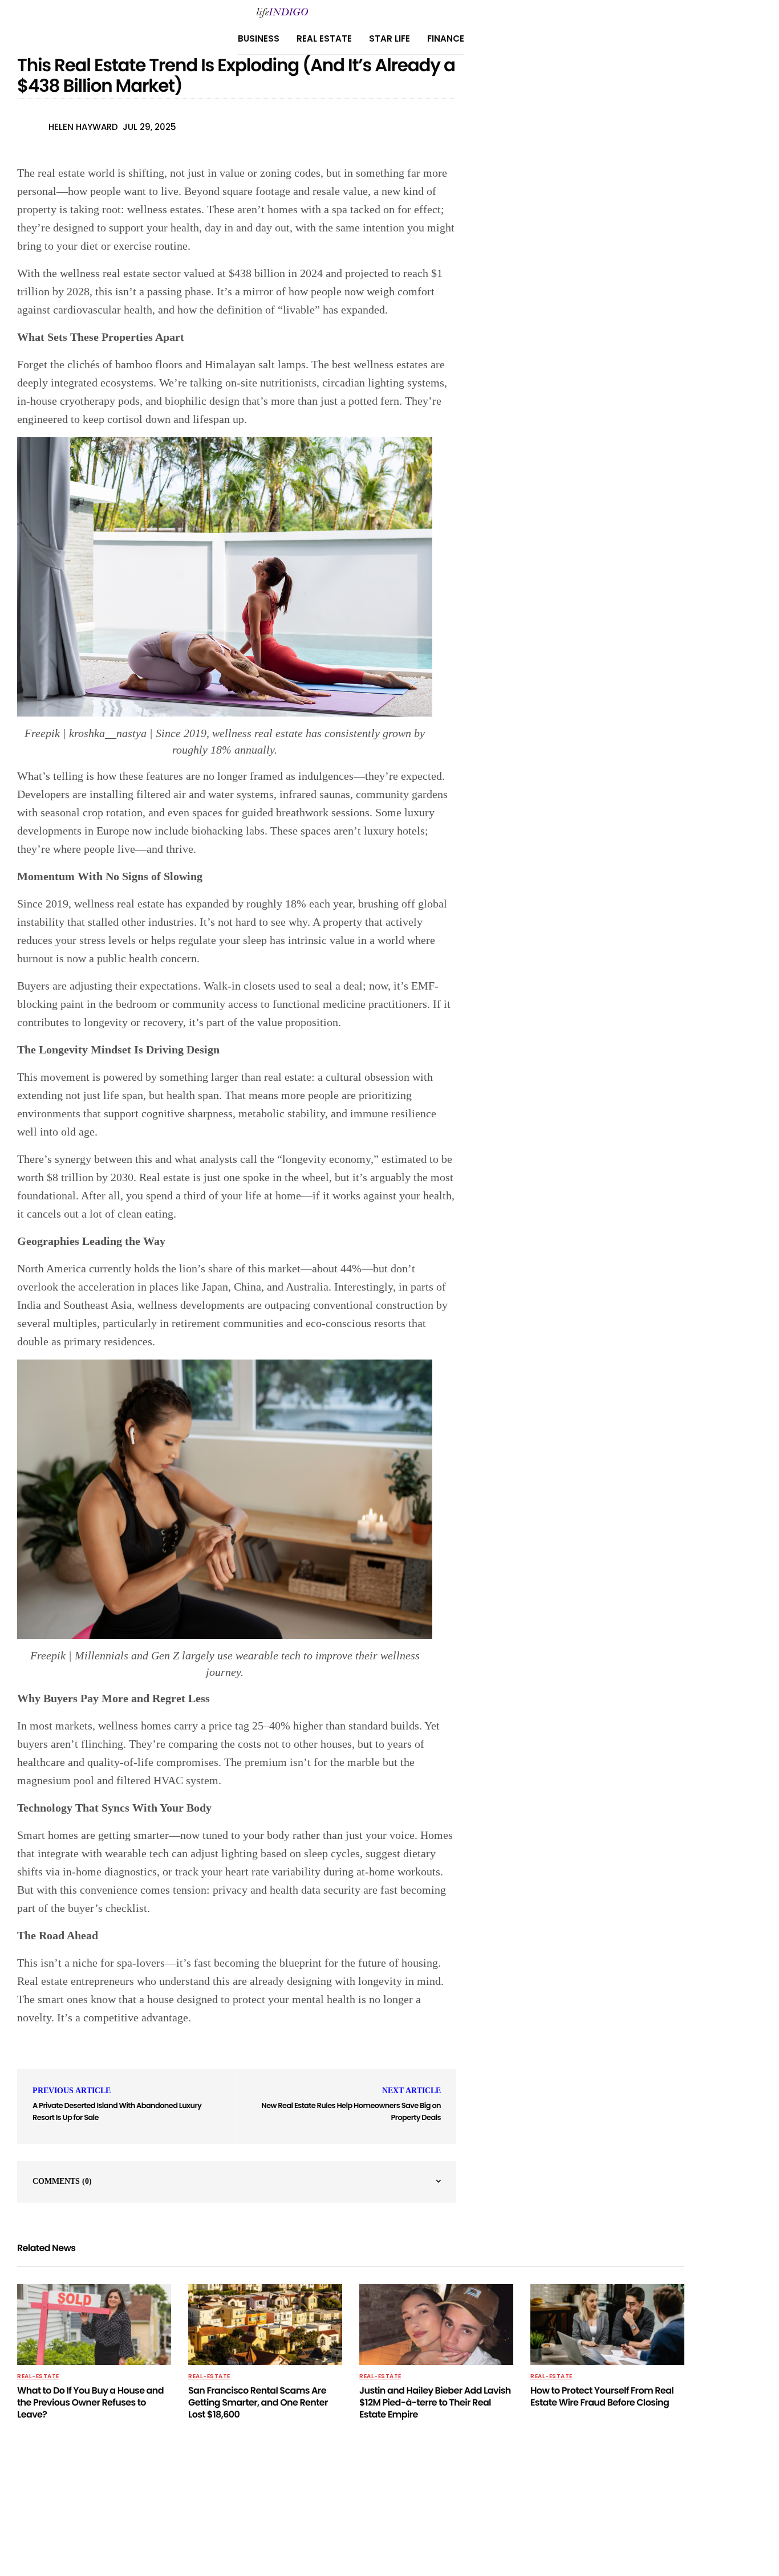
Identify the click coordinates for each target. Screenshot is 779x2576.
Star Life (389, 38)
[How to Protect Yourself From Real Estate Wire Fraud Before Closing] (607, 2325)
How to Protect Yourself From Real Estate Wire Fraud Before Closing (602, 2396)
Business (259, 38)
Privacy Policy (247, 2509)
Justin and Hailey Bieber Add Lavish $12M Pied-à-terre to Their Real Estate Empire (435, 2402)
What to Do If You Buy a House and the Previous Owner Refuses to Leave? (90, 2402)
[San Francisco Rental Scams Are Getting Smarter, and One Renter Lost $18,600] (265, 2325)
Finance (446, 38)
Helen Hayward (83, 127)
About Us (307, 2509)
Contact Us (362, 2509)
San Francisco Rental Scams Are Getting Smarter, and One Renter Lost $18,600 (258, 2402)
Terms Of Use (458, 2509)
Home (409, 2509)
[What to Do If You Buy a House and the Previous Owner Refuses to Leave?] (94, 2325)
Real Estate (324, 38)
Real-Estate (38, 2376)
